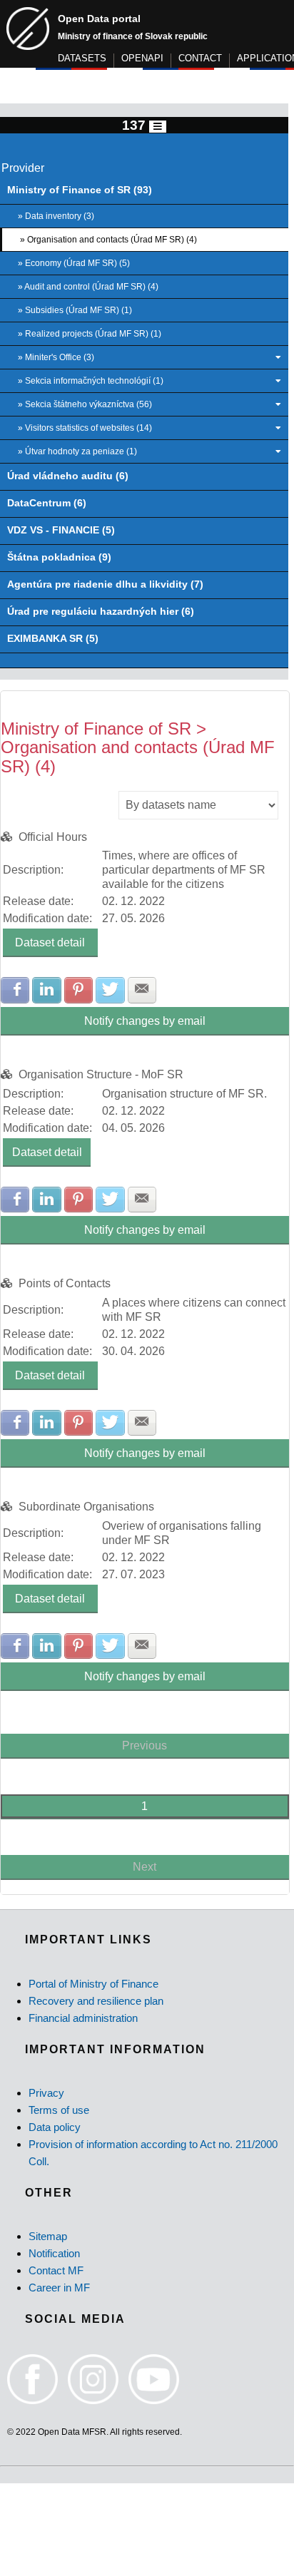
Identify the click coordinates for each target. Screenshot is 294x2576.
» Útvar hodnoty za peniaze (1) (77, 451)
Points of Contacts (65, 1283)
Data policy (55, 2127)
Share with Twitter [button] (110, 990)
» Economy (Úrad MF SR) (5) (74, 263)
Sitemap (48, 2236)
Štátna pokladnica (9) (59, 557)
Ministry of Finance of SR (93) (80, 190)
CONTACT (200, 58)
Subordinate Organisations (86, 1507)
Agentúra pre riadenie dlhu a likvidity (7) (105, 584)
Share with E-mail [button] (142, 990)
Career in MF (59, 2288)
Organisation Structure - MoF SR (101, 1074)
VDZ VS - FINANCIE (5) (61, 530)
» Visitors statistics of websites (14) (85, 428)
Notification (54, 2253)
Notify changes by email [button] (145, 1021)
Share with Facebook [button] (15, 990)
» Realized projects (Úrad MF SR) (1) (90, 334)
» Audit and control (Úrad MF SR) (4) (88, 287)
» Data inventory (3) (56, 216)
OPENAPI (142, 58)
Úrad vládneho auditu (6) (68, 476)
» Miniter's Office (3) (56, 357)
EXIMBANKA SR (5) (53, 639)
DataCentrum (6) (47, 503)
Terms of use (59, 2110)
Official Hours (53, 837)
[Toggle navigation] (158, 127)
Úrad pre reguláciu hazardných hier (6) (101, 612)
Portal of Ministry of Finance (93, 1984)
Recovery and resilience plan (96, 2001)
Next (145, 1867)
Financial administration (83, 2018)
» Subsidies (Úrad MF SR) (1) (75, 310)
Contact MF (56, 2270)
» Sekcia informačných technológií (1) (91, 381)
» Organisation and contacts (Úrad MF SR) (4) (108, 240)
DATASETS (82, 58)
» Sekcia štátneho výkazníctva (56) (85, 404)
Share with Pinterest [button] (78, 990)
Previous (145, 1746)
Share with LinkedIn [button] (46, 990)
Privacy (46, 2093)
